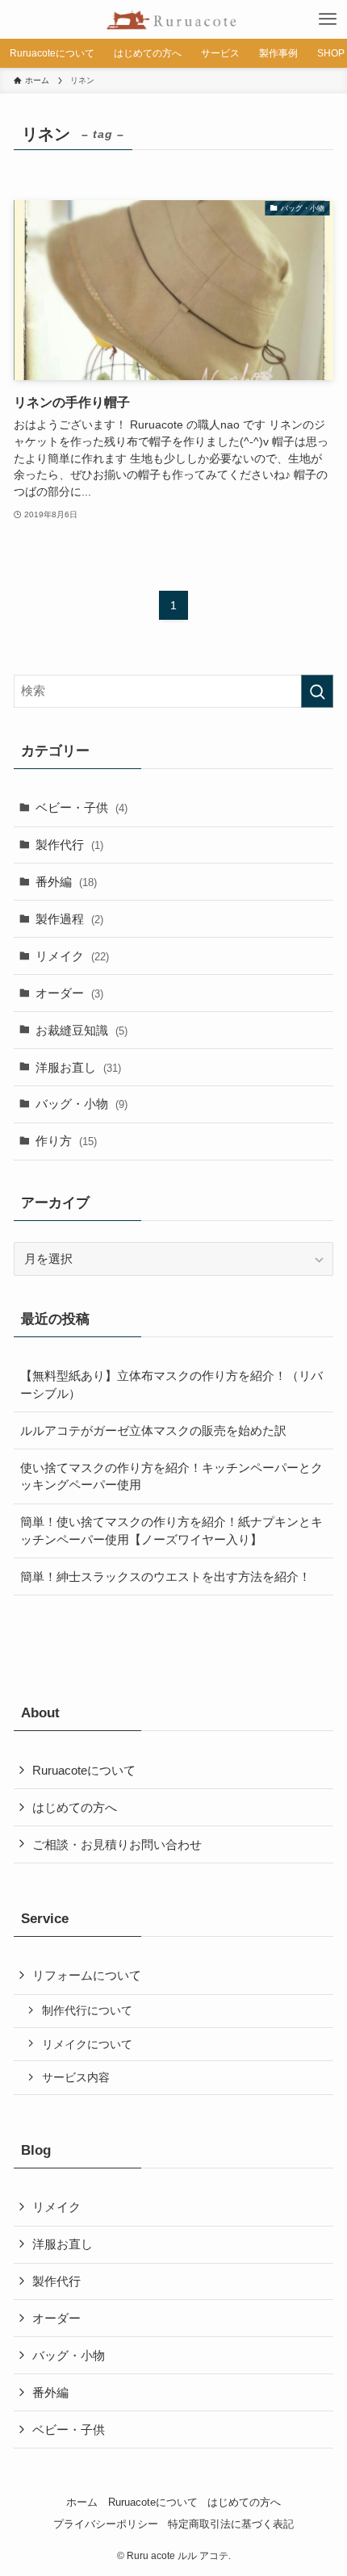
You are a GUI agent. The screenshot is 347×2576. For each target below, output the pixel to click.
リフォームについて (87, 1975)
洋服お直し (78, 1067)
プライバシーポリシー (106, 2524)
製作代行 (69, 845)
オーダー (69, 993)
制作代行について (87, 2010)
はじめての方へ (75, 1807)
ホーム (82, 2502)
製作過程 (69, 919)
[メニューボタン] (328, 19)
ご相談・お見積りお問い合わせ (117, 1844)
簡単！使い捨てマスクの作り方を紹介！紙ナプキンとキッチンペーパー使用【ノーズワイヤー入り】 (171, 1531)
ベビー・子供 (82, 807)
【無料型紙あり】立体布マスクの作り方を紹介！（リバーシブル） (171, 1384)
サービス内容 (76, 2077)
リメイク (72, 956)
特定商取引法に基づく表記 (231, 2524)
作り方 (66, 1141)
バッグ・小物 (82, 1104)
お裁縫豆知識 (82, 1030)
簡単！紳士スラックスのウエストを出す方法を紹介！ (165, 1577)
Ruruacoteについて (84, 1770)
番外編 (66, 882)
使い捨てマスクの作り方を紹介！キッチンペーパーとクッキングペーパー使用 (171, 1476)
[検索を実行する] (317, 691)
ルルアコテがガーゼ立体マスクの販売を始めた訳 (153, 1430)
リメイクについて (87, 2044)
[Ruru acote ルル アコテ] (174, 19)
